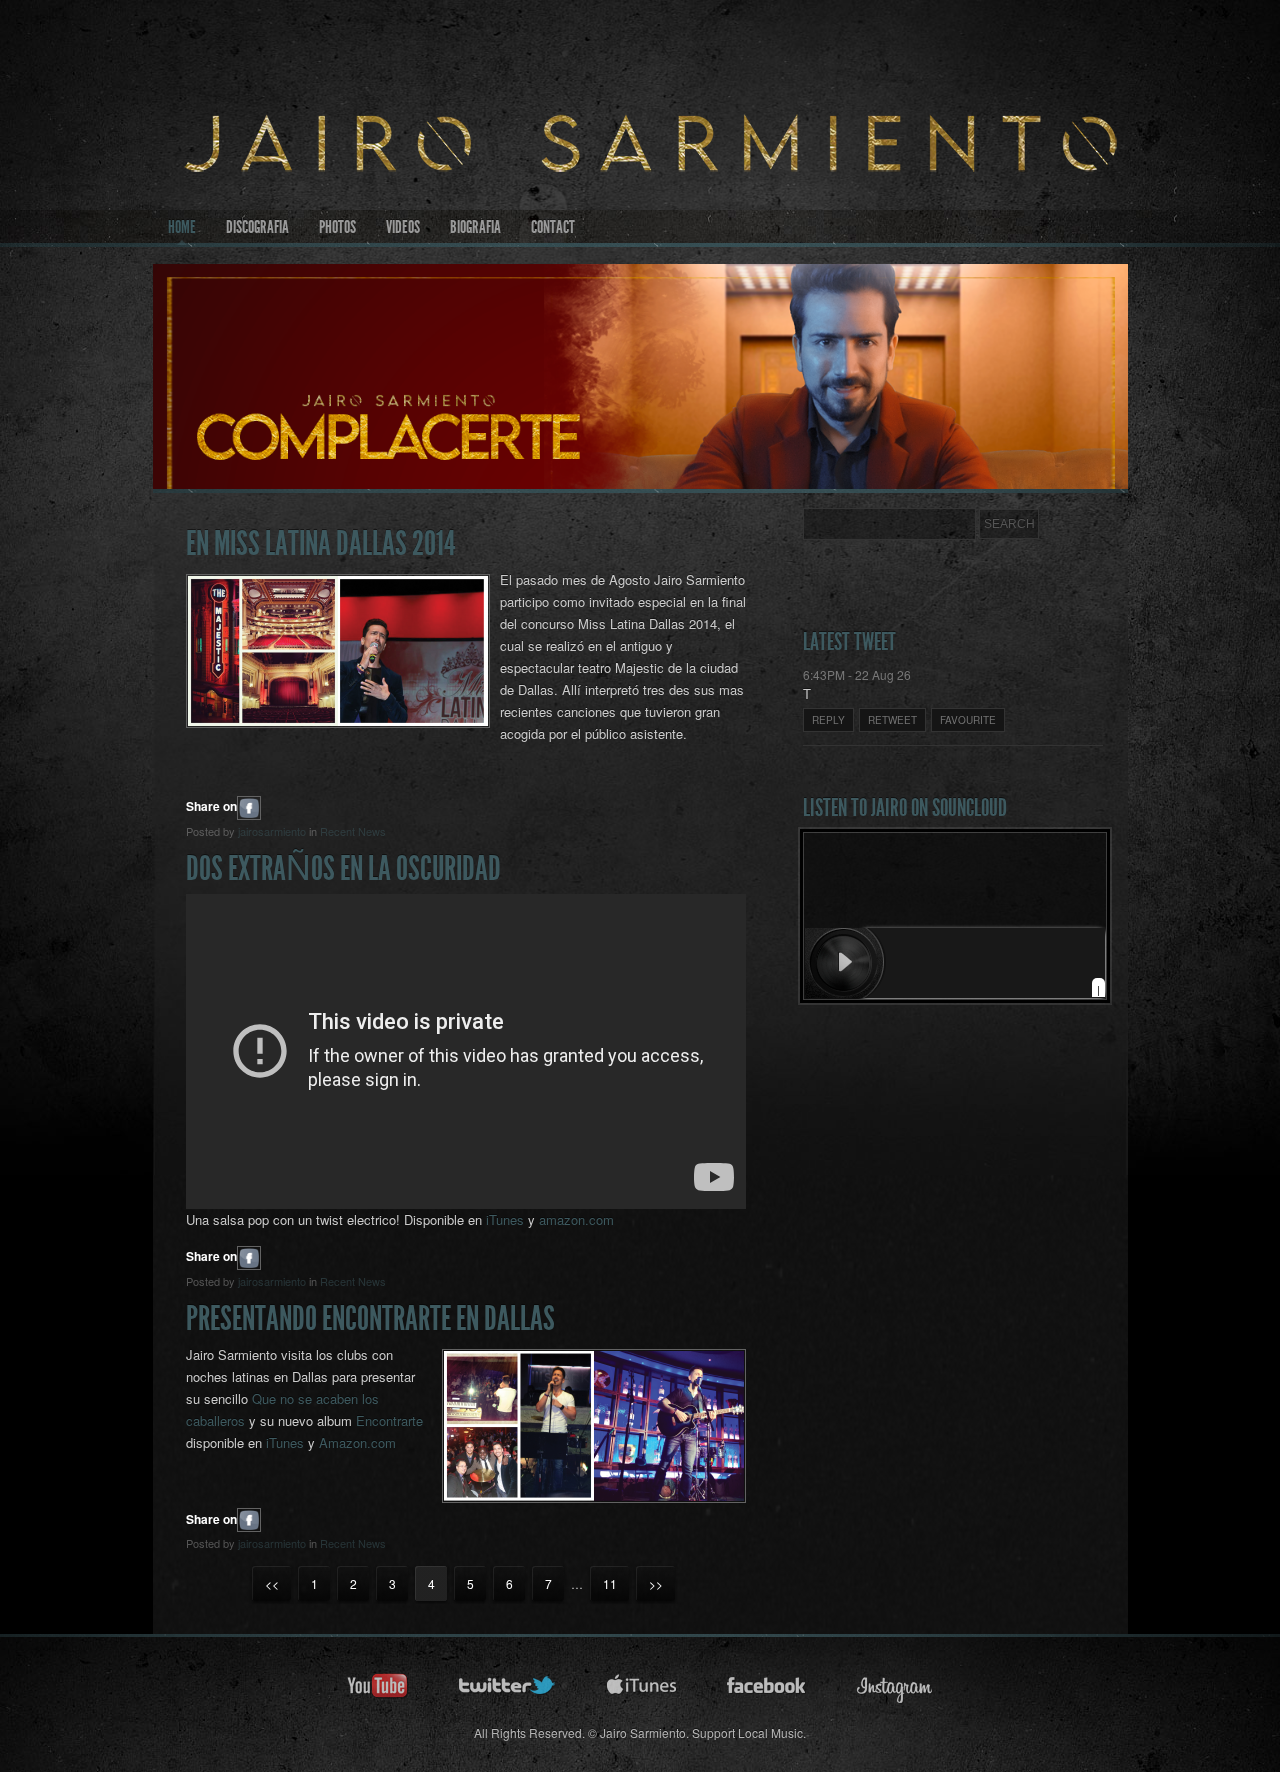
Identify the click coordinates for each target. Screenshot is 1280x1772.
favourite (968, 720)
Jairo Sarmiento (640, 190)
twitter (508, 1691)
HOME (182, 227)
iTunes (505, 1219)
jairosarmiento (272, 831)
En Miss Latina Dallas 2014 (320, 543)
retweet (892, 720)
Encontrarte (389, 1420)
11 (610, 1583)
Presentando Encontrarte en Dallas (370, 1318)
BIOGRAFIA (475, 227)
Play (846, 963)
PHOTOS (337, 227)
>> (656, 1583)
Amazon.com (357, 1442)
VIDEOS (403, 227)
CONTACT (553, 227)
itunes (642, 1691)
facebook (767, 1691)
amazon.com (576, 1219)
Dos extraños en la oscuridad (343, 868)
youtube (378, 1691)
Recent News (353, 831)
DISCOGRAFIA (257, 227)
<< (272, 1583)
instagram (895, 1691)
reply (828, 720)
